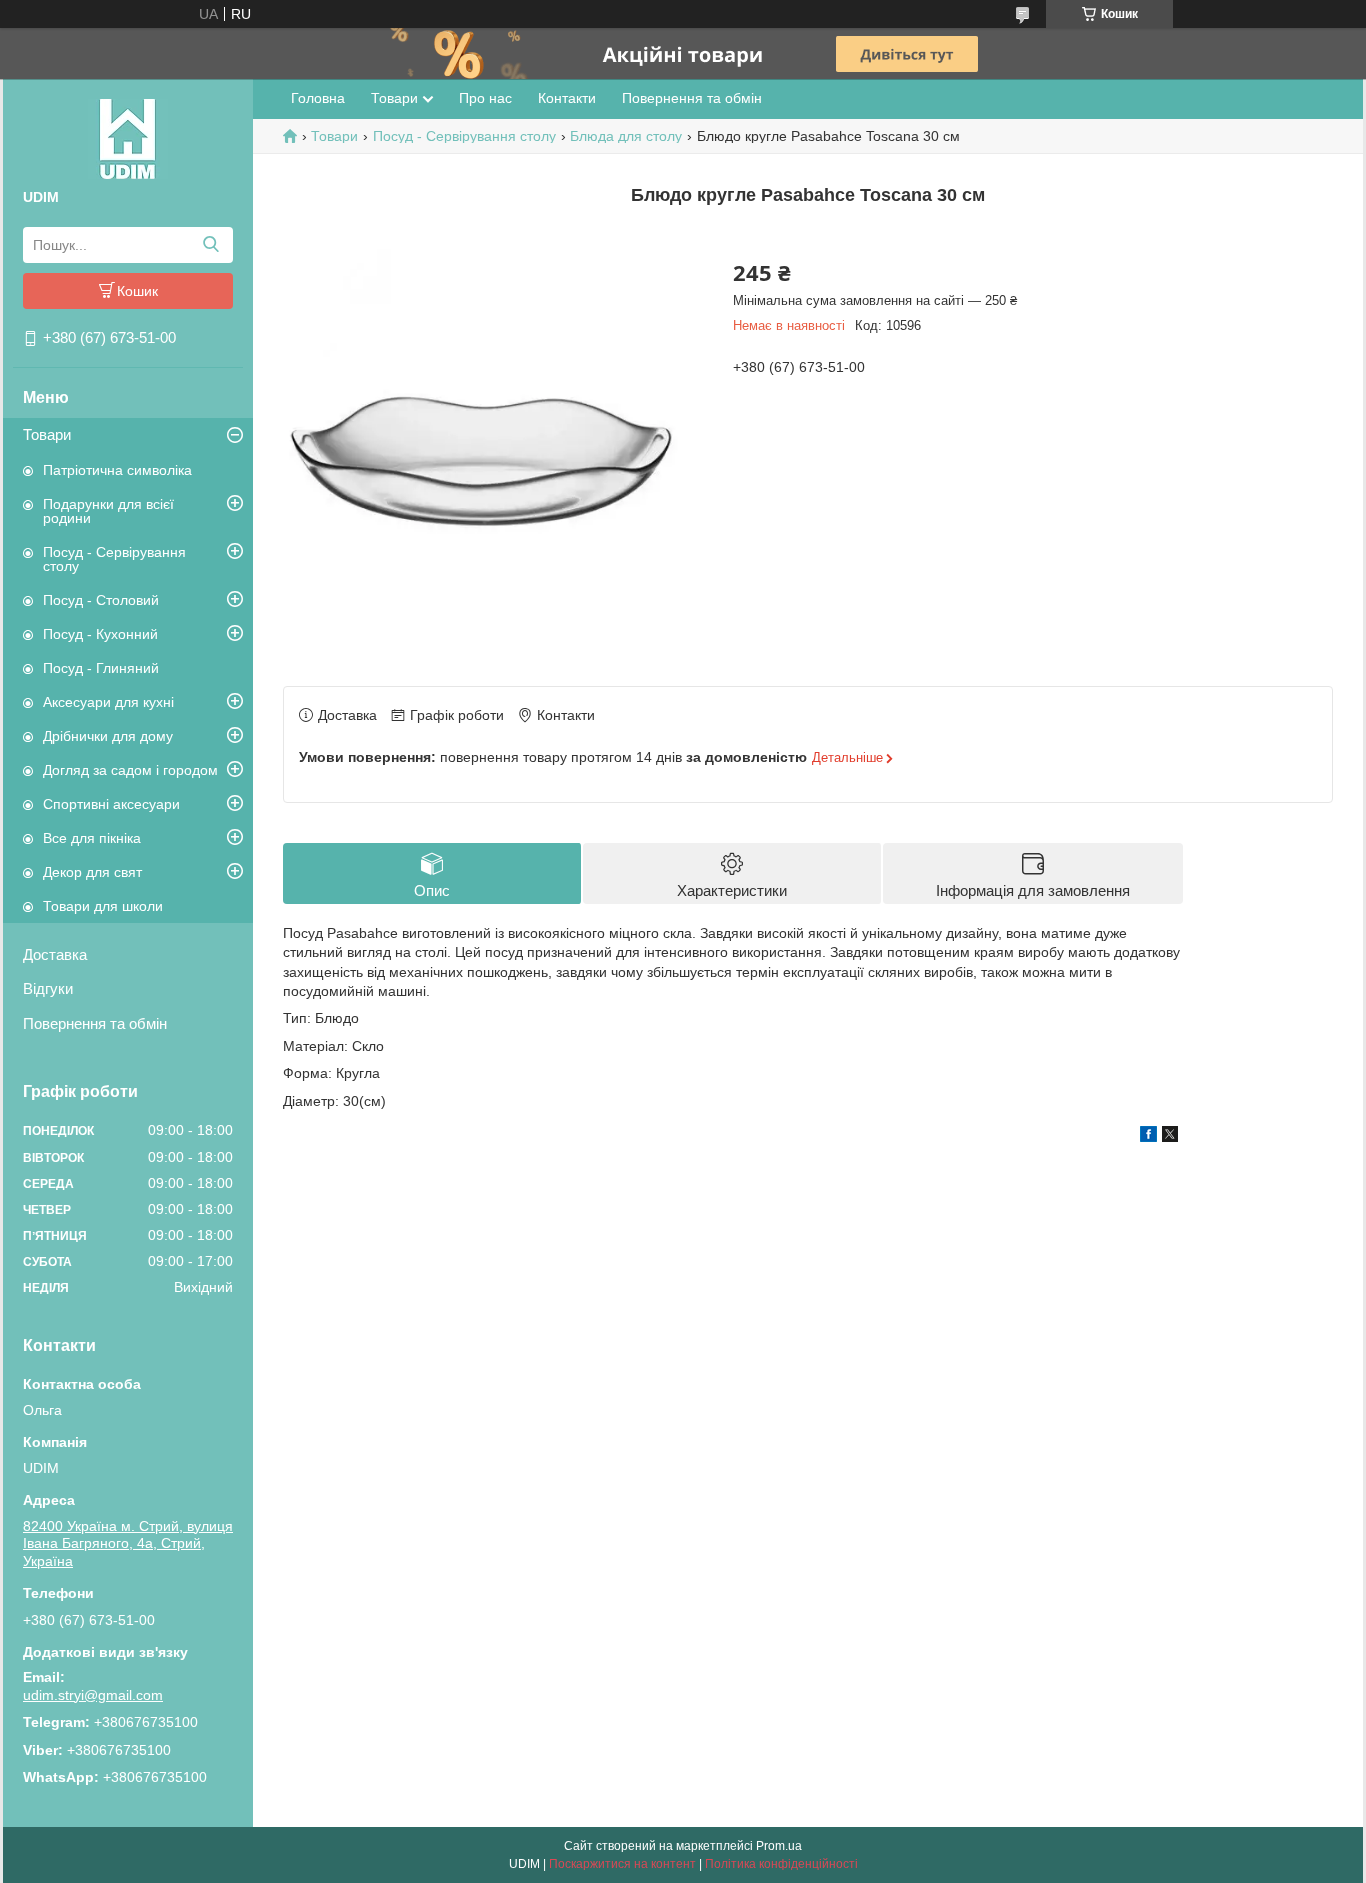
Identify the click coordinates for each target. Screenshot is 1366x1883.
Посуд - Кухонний (100, 634)
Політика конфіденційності (781, 1864)
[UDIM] (128, 138)
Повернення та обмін (95, 1023)
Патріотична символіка (117, 470)
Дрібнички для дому (108, 736)
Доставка (55, 954)
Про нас (485, 98)
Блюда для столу (626, 136)
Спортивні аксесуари (111, 804)
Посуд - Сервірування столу (114, 559)
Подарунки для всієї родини (108, 511)
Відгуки (48, 988)
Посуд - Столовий (101, 600)
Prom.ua (779, 1846)
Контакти (567, 98)
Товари (47, 434)
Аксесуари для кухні (108, 702)
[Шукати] (210, 245)
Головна (318, 98)
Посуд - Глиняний (101, 668)
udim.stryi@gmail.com (93, 1695)
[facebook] (1148, 1137)
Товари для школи (103, 906)
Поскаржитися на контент (622, 1864)
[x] (1170, 1137)
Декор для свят (92, 872)
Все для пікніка (92, 838)
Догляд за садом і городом (130, 770)
